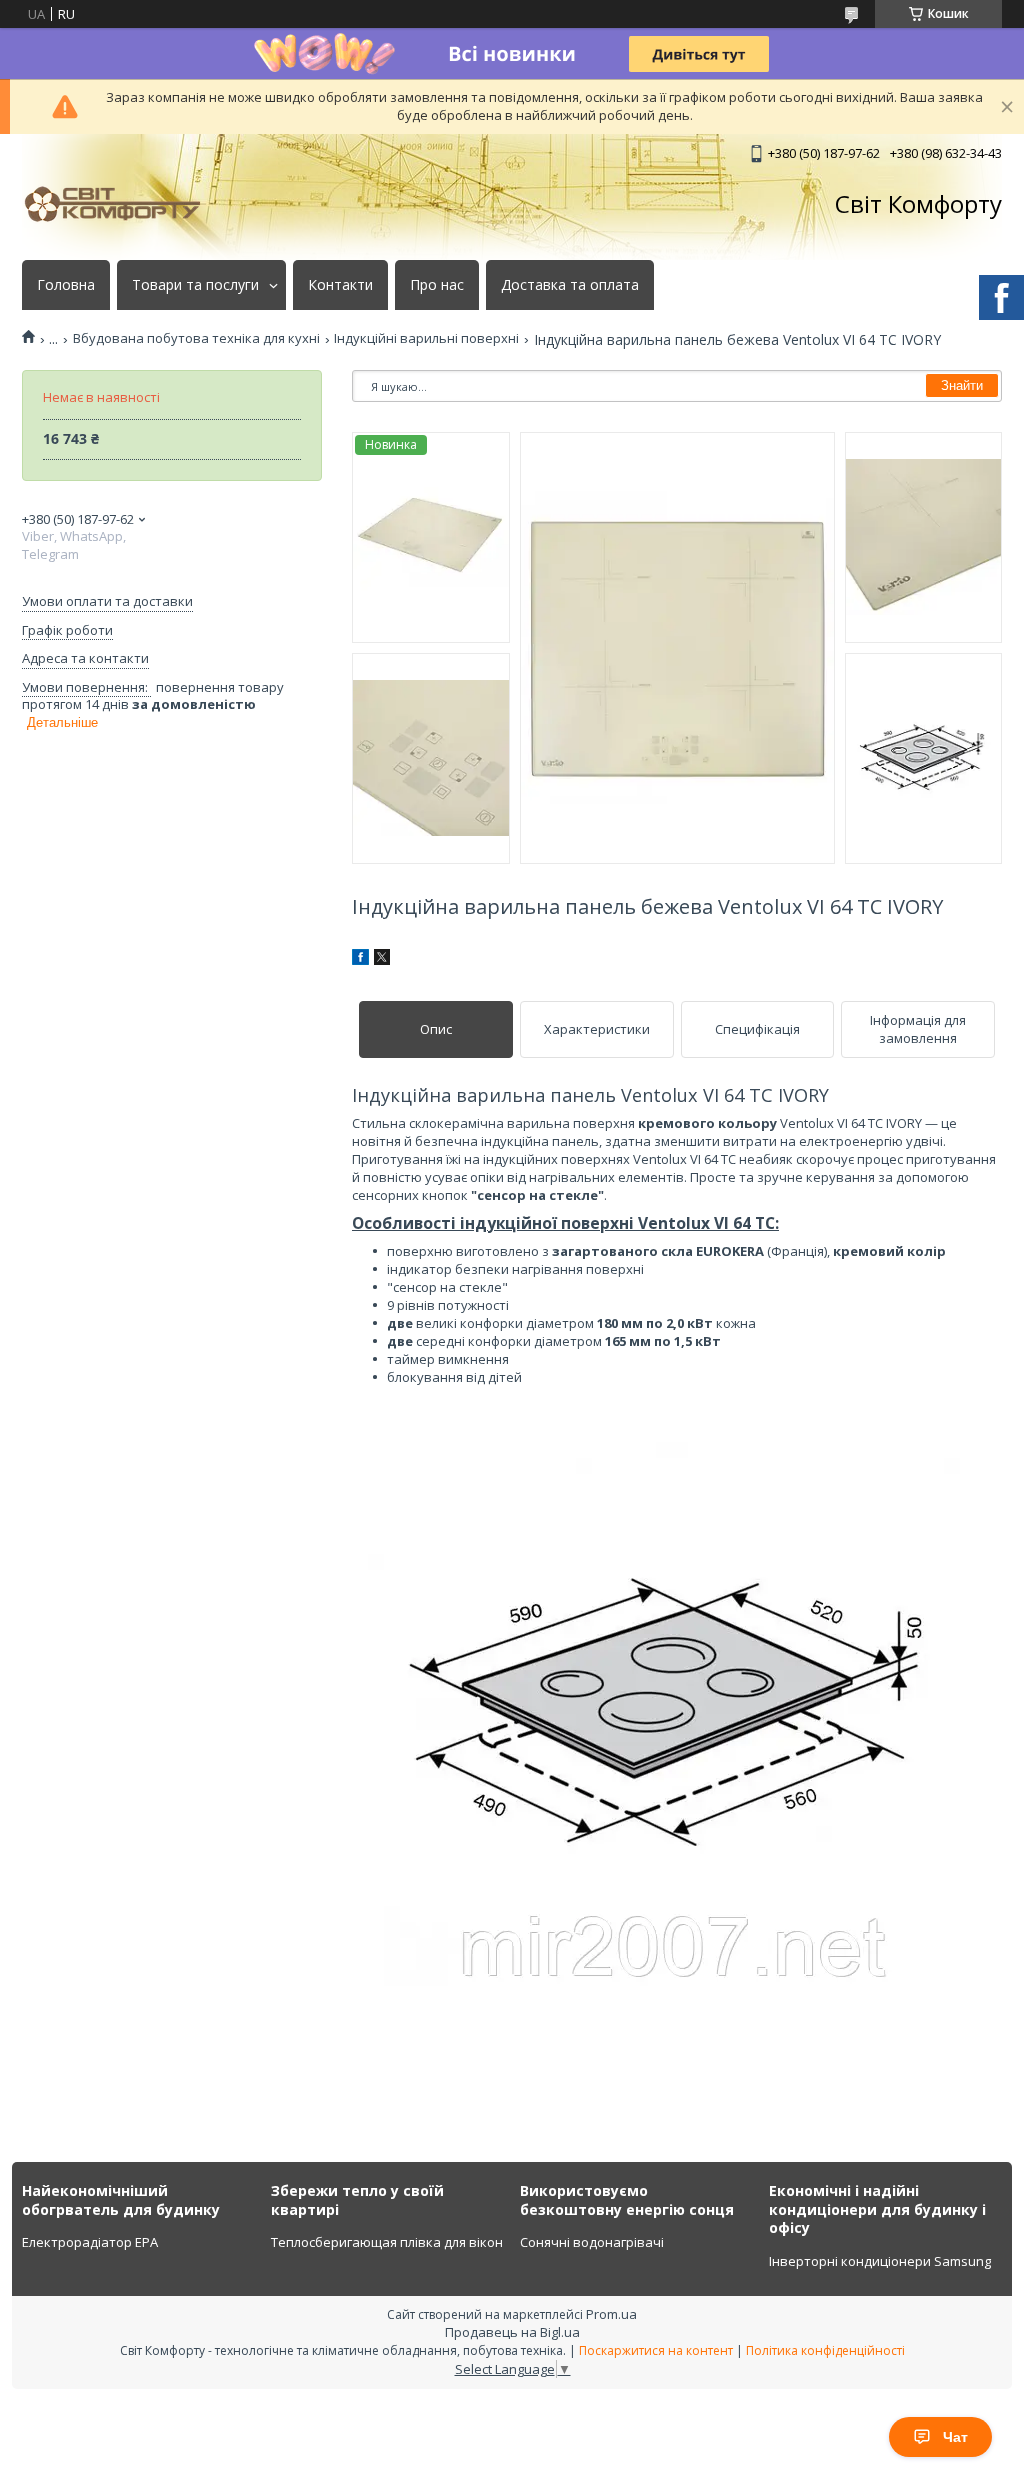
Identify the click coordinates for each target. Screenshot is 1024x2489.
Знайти (962, 385)
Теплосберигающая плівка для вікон (387, 2242)
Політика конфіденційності (825, 2350)
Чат (955, 2437)
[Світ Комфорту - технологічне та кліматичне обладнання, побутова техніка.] (122, 204)
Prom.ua (611, 2314)
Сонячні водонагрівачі (592, 2242)
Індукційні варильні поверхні (426, 338)
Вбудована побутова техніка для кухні (196, 338)
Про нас (437, 285)
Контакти (340, 285)
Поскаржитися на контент (656, 2350)
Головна (66, 285)
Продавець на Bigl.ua (512, 2332)
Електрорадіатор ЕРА (90, 2242)
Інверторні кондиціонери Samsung (880, 2261)
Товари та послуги (195, 285)
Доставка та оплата (570, 285)
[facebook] (360, 960)
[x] (382, 960)
